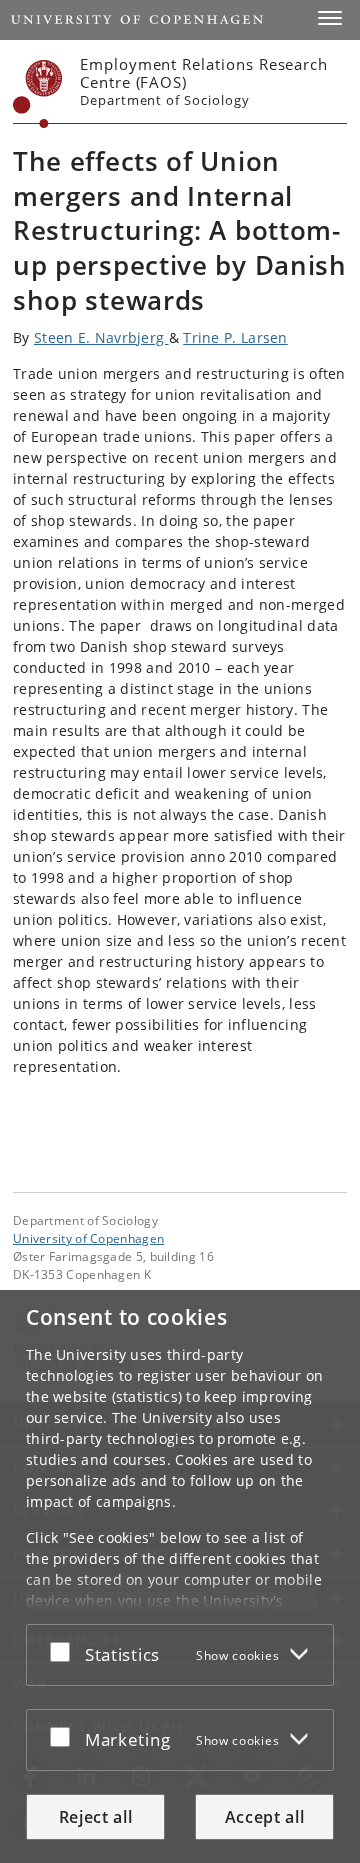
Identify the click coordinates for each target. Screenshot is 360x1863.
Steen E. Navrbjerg (101, 337)
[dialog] (180, 1576)
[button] (330, 18)
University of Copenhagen (88, 1238)
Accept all (265, 1817)
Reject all (96, 1817)
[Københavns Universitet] (38, 94)
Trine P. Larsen (235, 337)
